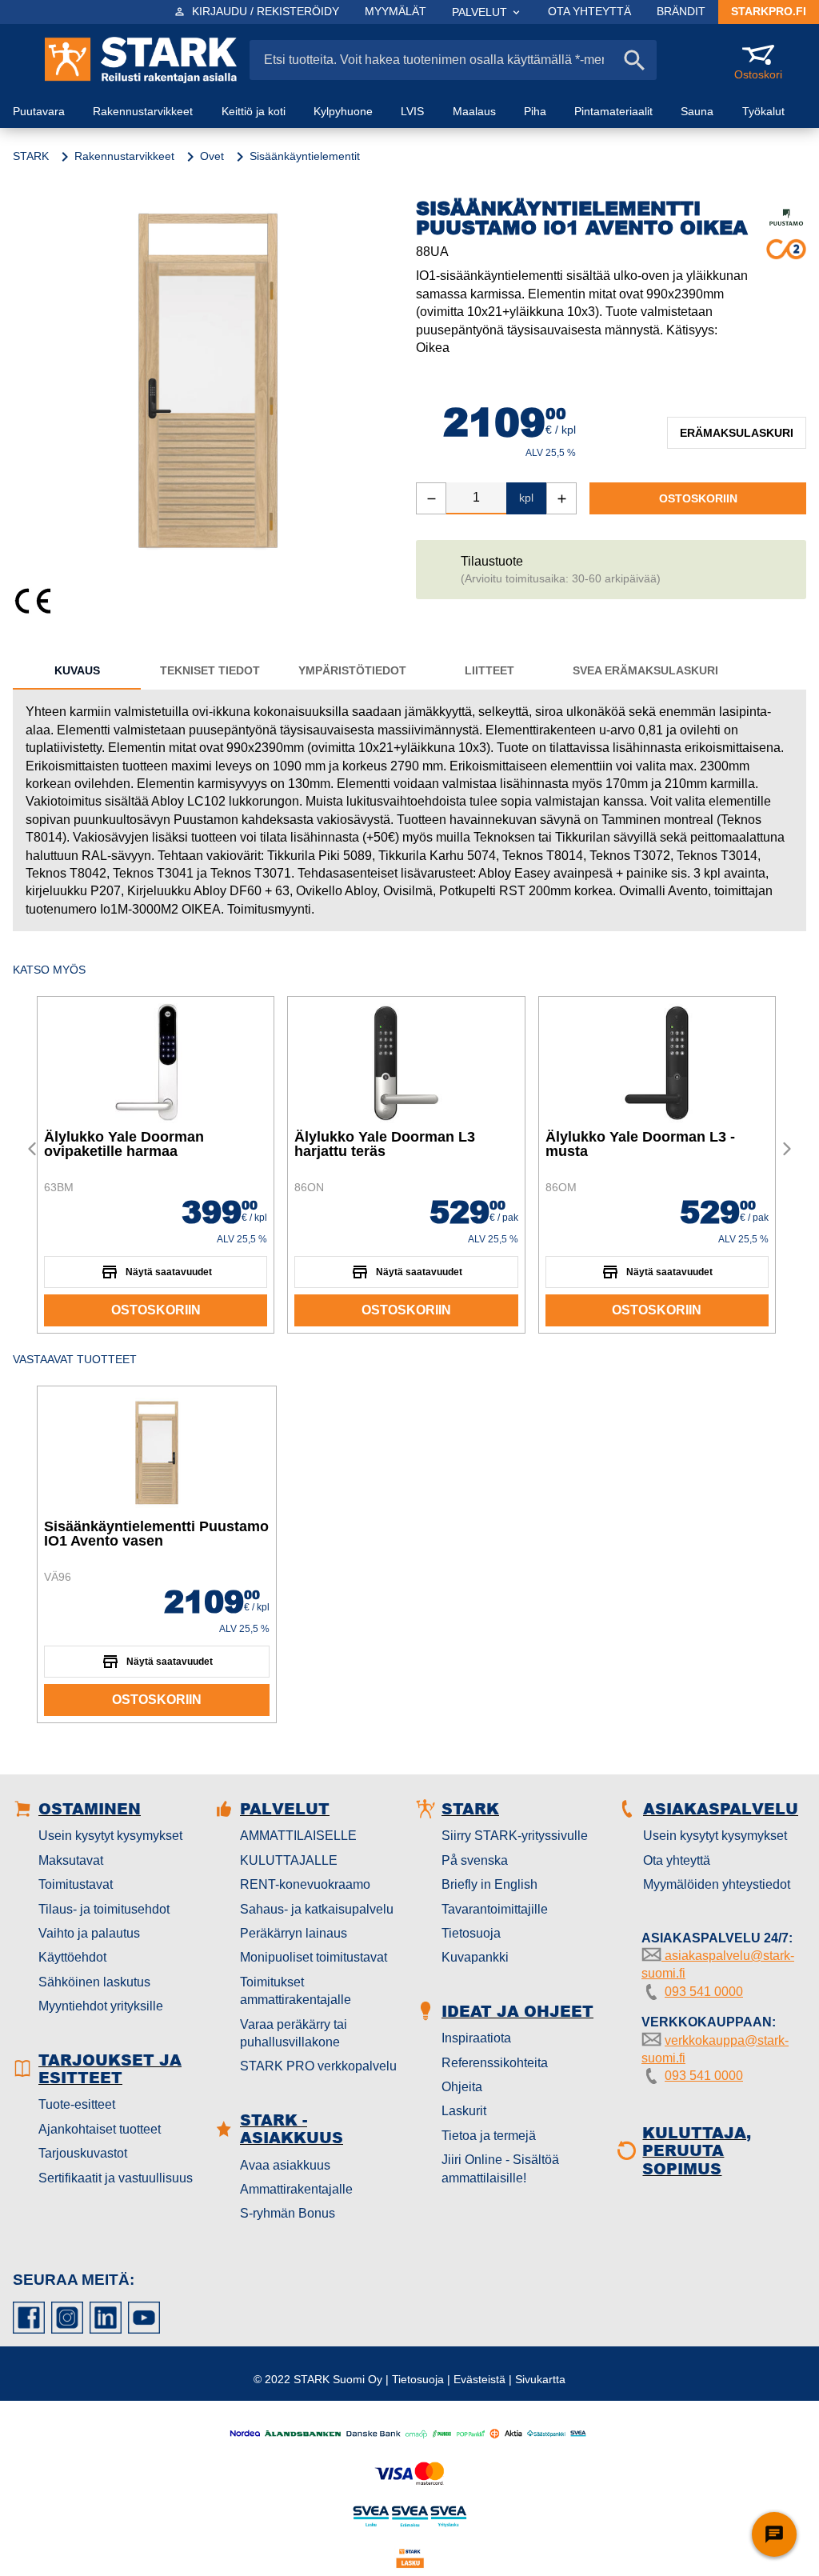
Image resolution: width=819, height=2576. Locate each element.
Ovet (212, 156)
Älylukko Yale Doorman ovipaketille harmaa (124, 1144)
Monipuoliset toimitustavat (314, 1957)
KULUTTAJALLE (289, 1860)
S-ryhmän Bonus (288, 2213)
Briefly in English (489, 1884)
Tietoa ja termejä (489, 2136)
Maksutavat (71, 1860)
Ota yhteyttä (677, 1860)
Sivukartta (540, 2379)
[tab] (77, 670)
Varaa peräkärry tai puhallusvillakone (294, 2033)
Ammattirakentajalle (296, 2189)
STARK (31, 156)
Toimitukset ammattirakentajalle (296, 1991)
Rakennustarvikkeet (124, 156)
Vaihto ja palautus (89, 1933)
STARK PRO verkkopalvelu (318, 2066)
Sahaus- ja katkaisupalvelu (317, 1909)
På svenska (475, 1860)
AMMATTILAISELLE (298, 1836)
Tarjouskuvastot (83, 2153)
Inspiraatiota (476, 2038)
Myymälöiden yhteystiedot (717, 1884)
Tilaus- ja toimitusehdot (104, 1909)
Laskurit (464, 2111)
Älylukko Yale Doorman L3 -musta (640, 1144)
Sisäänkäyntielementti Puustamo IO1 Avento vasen (156, 1534)
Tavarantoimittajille (495, 1909)
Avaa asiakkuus (285, 2165)
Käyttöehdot (72, 1957)
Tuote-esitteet (77, 2104)
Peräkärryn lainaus (294, 1933)
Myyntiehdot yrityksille (101, 2006)
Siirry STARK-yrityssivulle (515, 1836)
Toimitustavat (76, 1884)
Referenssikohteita (495, 2063)
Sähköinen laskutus (94, 1982)
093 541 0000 (704, 1992)
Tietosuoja (471, 1933)
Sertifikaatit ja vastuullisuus (116, 2178)
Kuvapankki (475, 1957)
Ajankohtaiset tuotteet (100, 2129)
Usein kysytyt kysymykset (110, 1836)
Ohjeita (462, 2087)
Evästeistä (479, 2379)
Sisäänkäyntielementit (305, 156)
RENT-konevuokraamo (305, 1884)
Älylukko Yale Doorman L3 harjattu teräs (385, 1144)
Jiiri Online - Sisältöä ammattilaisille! (500, 2168)
